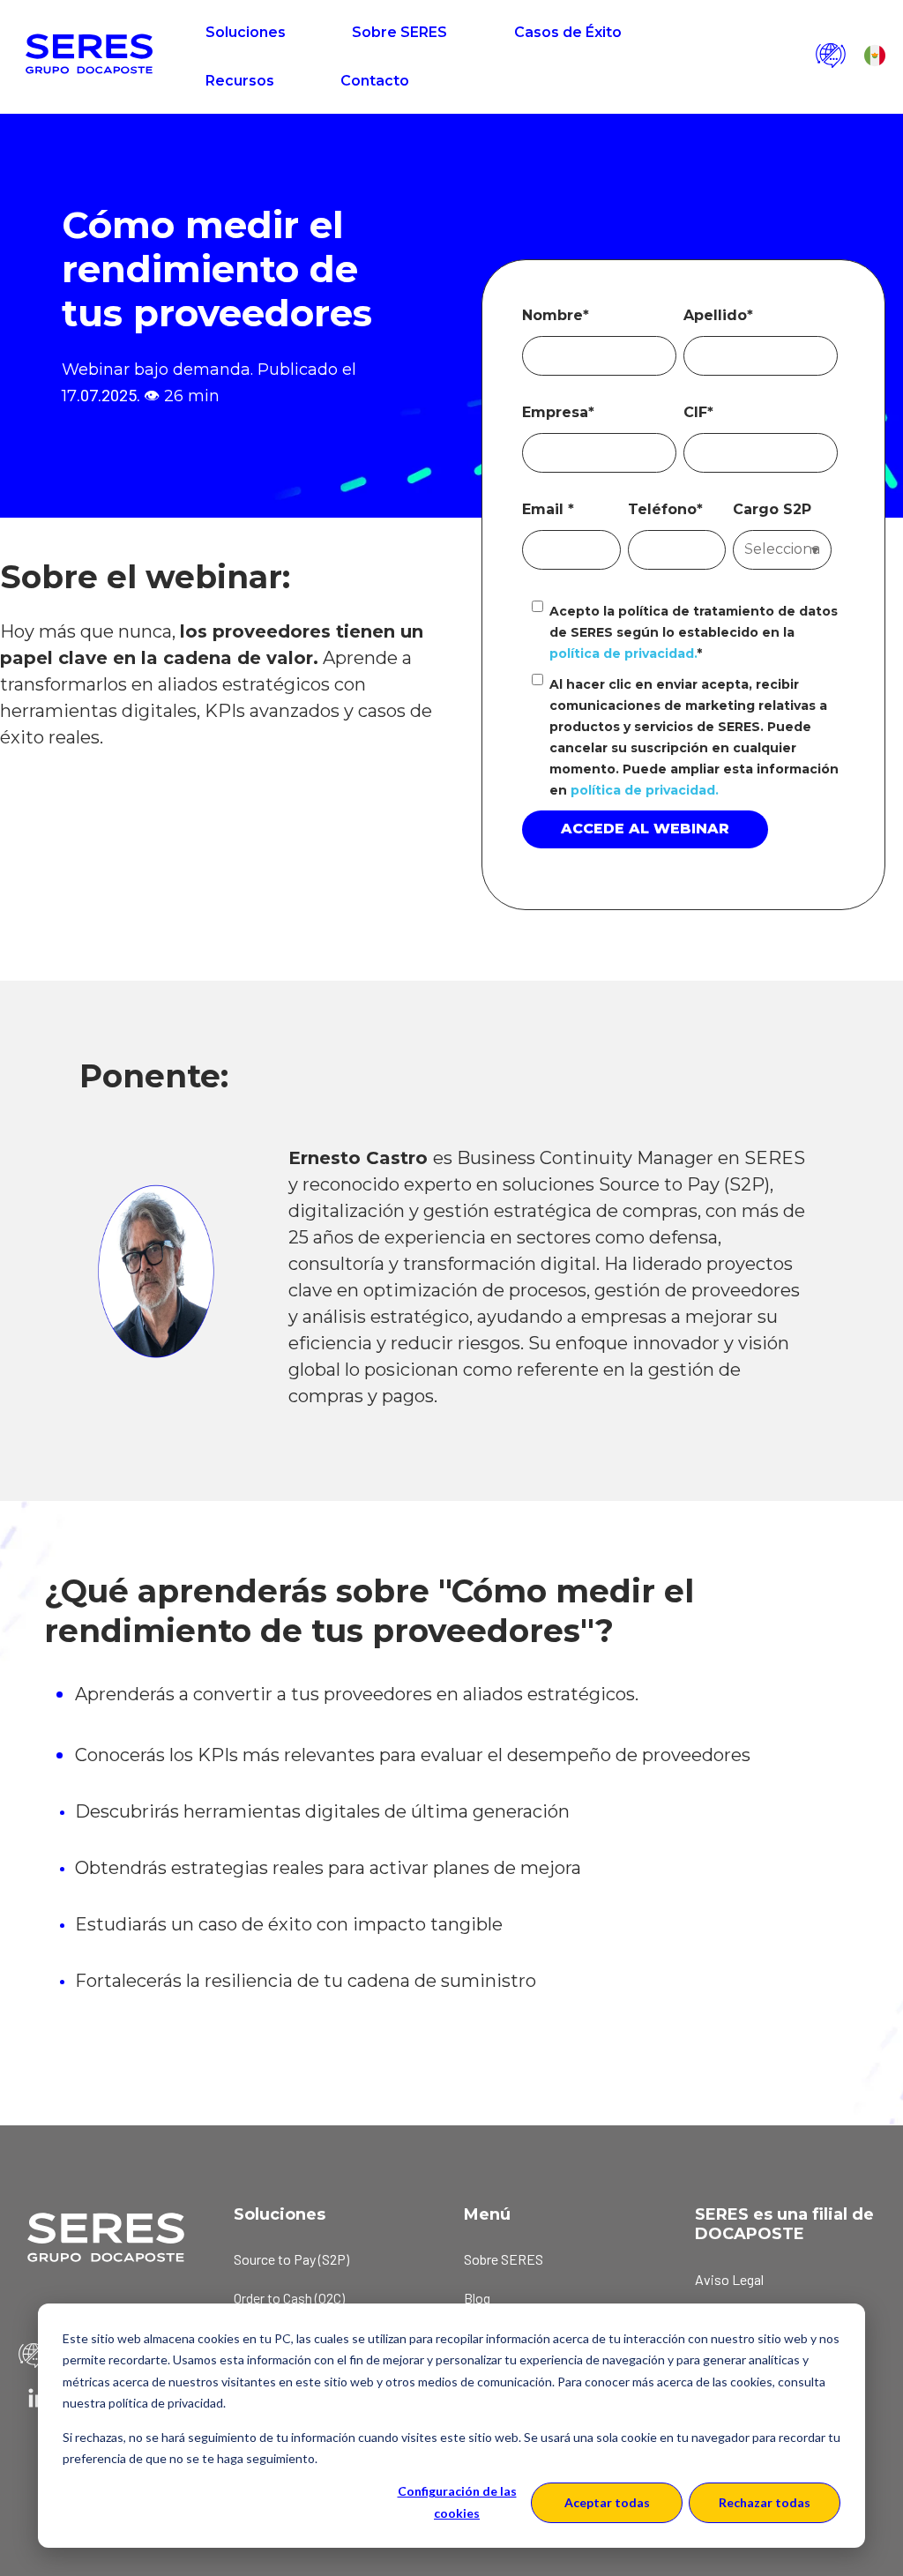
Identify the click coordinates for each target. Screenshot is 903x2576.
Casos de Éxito (568, 32)
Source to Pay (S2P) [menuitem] (291, 2259)
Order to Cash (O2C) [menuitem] (289, 2298)
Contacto (375, 81)
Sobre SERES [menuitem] (504, 2259)
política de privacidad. (623, 653)
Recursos (240, 81)
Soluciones (246, 32)
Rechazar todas (765, 2502)
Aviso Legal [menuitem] (729, 2279)
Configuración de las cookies (457, 2502)
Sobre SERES (399, 32)
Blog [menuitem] (477, 2298)
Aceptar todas (607, 2502)
